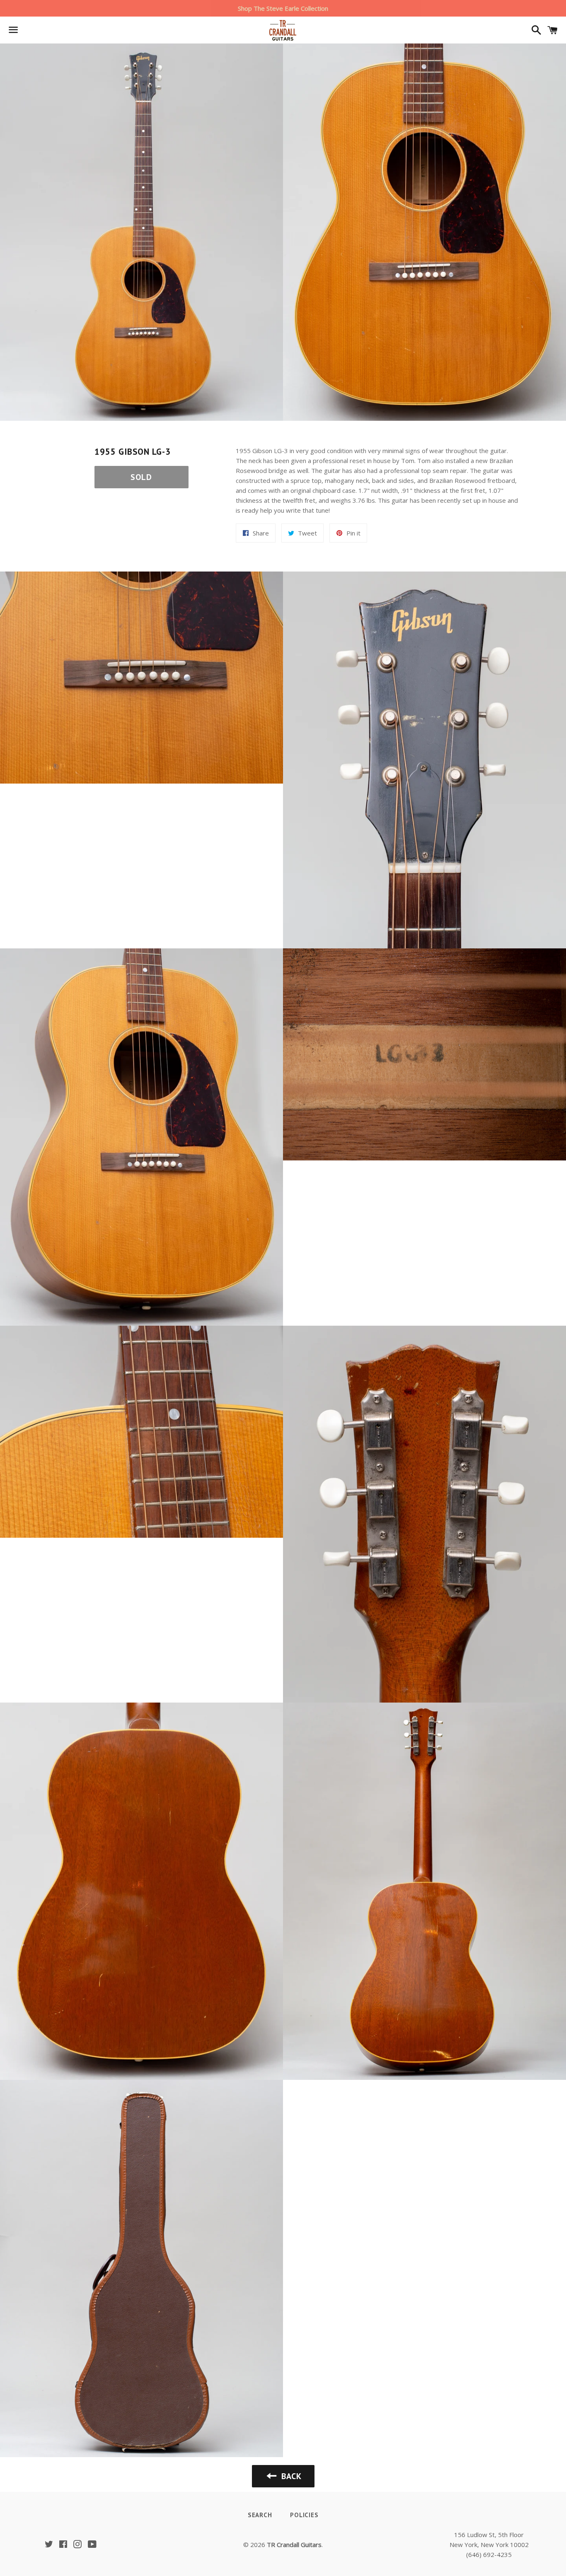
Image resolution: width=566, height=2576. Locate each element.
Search (260, 2515)
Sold (141, 477)
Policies (304, 2515)
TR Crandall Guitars (294, 2545)
